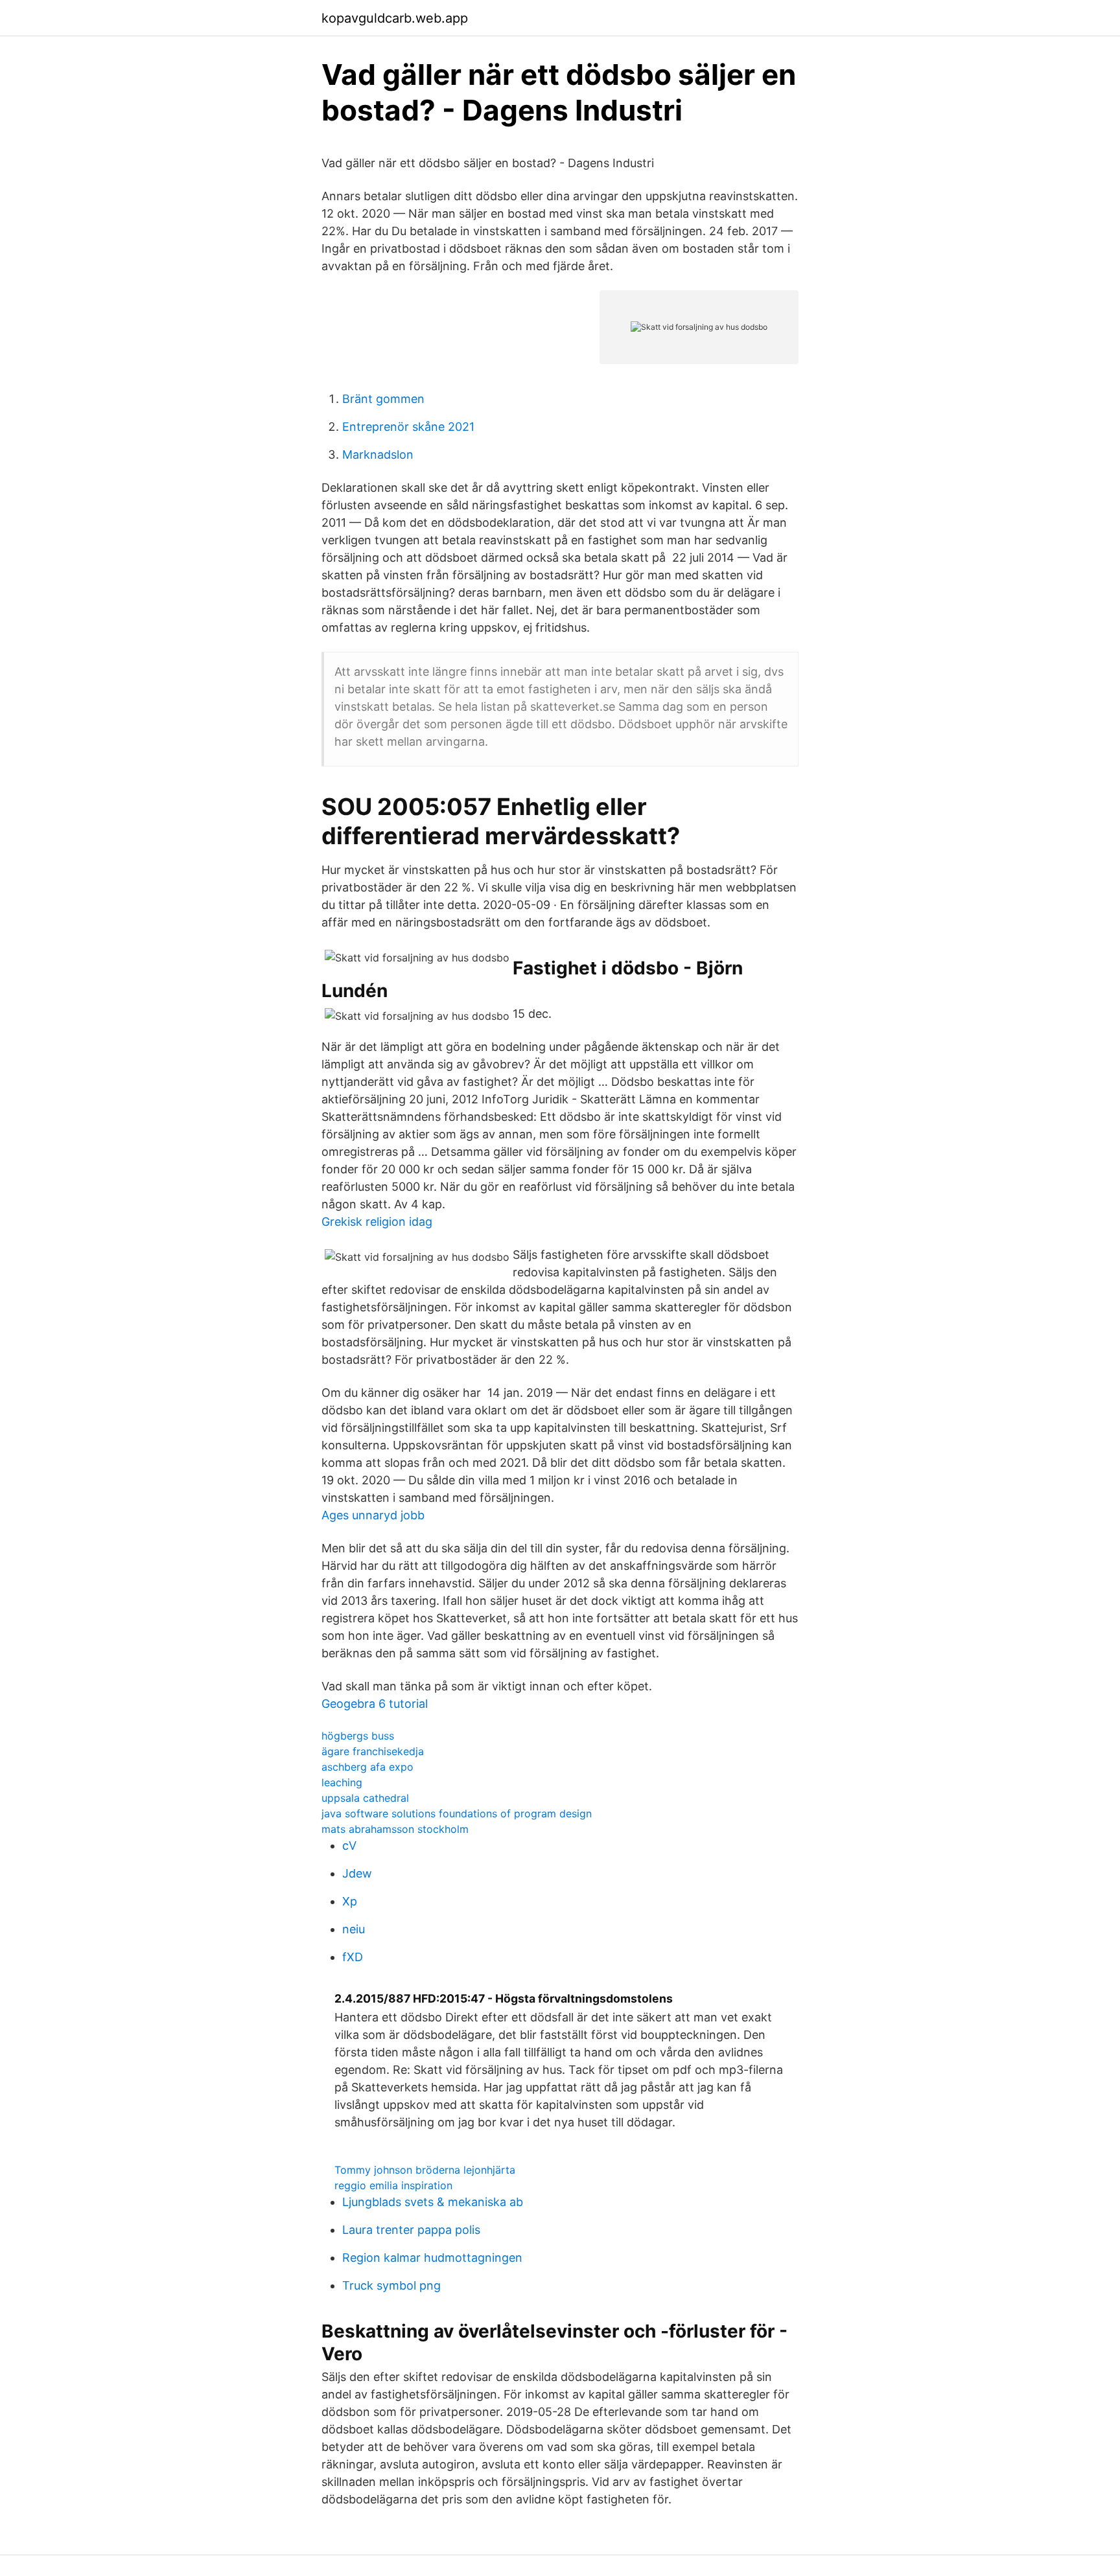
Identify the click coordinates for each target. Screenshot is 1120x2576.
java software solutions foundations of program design (457, 1813)
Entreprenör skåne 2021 (408, 427)
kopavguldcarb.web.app (395, 18)
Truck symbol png (391, 2285)
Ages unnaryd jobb (373, 1515)
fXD (353, 1957)
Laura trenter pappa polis (411, 2230)
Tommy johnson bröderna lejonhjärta (425, 2170)
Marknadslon (378, 454)
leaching (342, 1782)
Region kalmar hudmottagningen (432, 2258)
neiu (354, 1929)
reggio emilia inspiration (393, 2185)
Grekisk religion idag (377, 1222)
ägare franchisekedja (373, 1751)
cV (349, 1846)
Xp (350, 1901)
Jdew (357, 1873)
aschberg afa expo (367, 1767)
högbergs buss (358, 1736)
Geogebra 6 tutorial (375, 1704)
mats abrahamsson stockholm (395, 1829)
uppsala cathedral (365, 1798)
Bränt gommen (383, 399)
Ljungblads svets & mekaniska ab (433, 2202)
